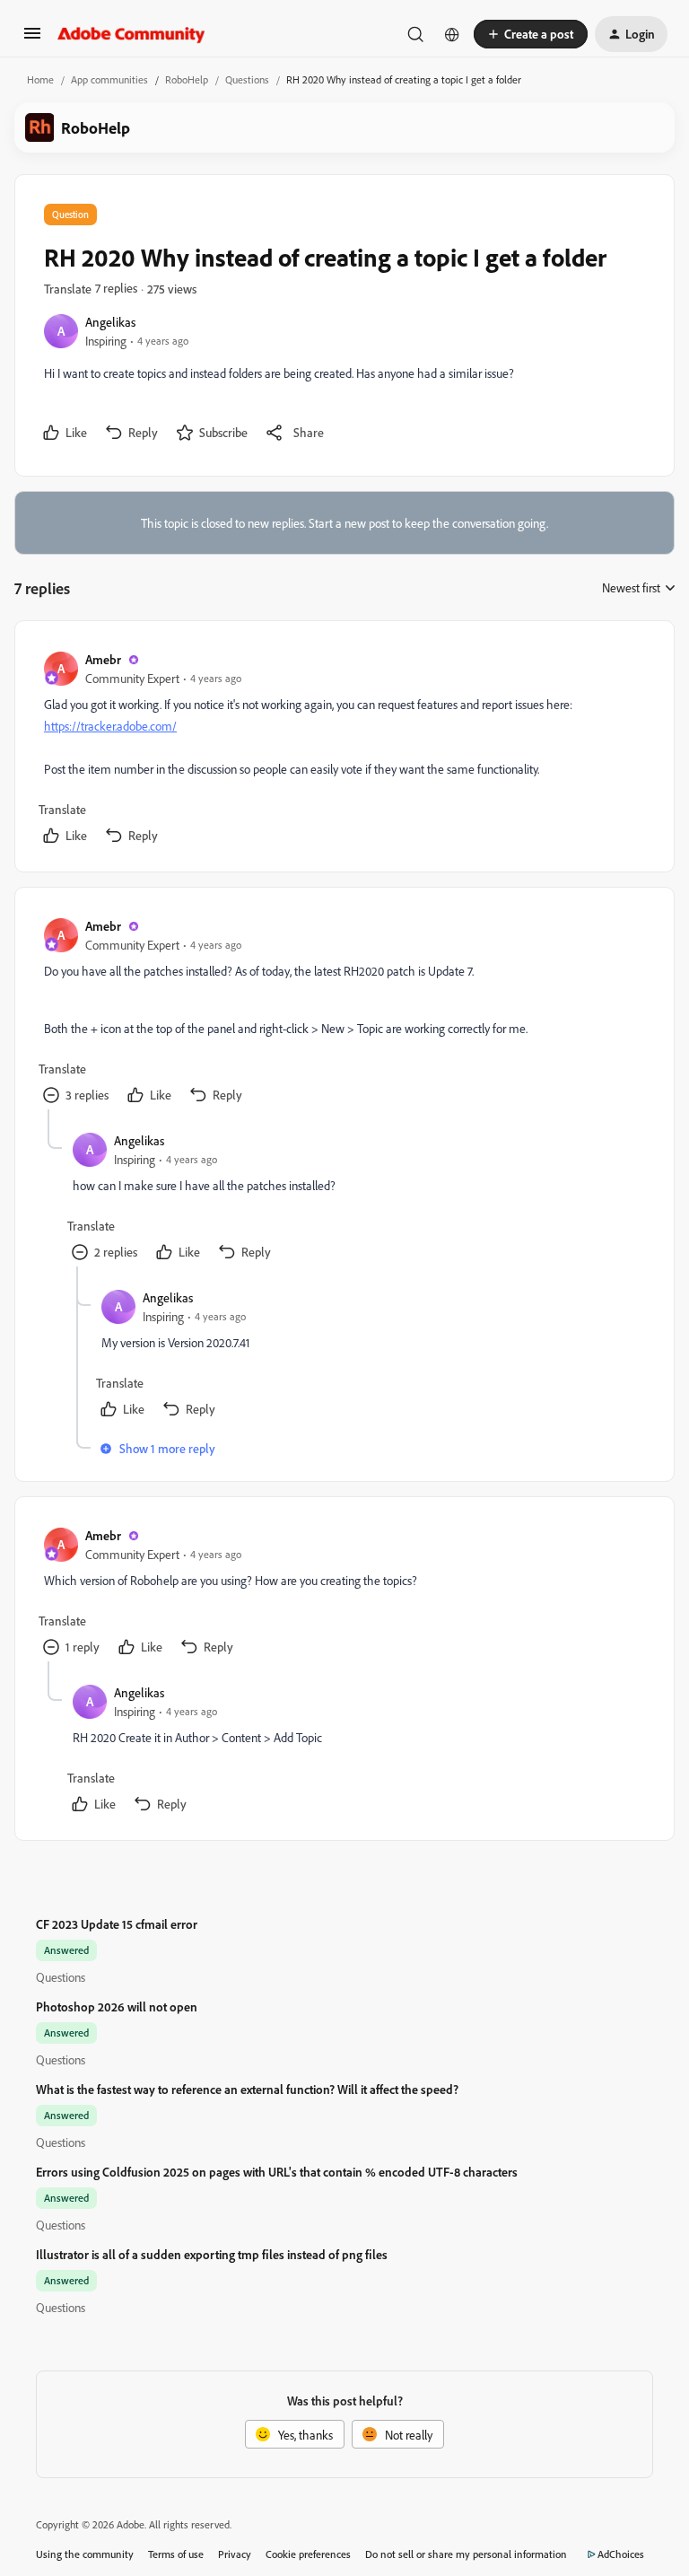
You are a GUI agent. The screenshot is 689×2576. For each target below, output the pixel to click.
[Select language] (452, 34)
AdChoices (621, 2554)
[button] (32, 39)
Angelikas (110, 322)
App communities (109, 79)
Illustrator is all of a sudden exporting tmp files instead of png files (212, 2254)
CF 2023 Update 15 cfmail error (117, 1924)
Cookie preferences (308, 2554)
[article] (344, 750)
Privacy (235, 2554)
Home (40, 79)
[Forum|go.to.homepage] (131, 34)
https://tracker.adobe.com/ (110, 726)
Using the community (85, 2554)
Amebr (103, 659)
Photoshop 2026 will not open (117, 2006)
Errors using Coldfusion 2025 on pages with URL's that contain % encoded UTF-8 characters (277, 2172)
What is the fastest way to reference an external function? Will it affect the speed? (247, 2089)
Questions (247, 79)
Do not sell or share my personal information (466, 2554)
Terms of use (176, 2554)
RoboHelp (187, 79)
